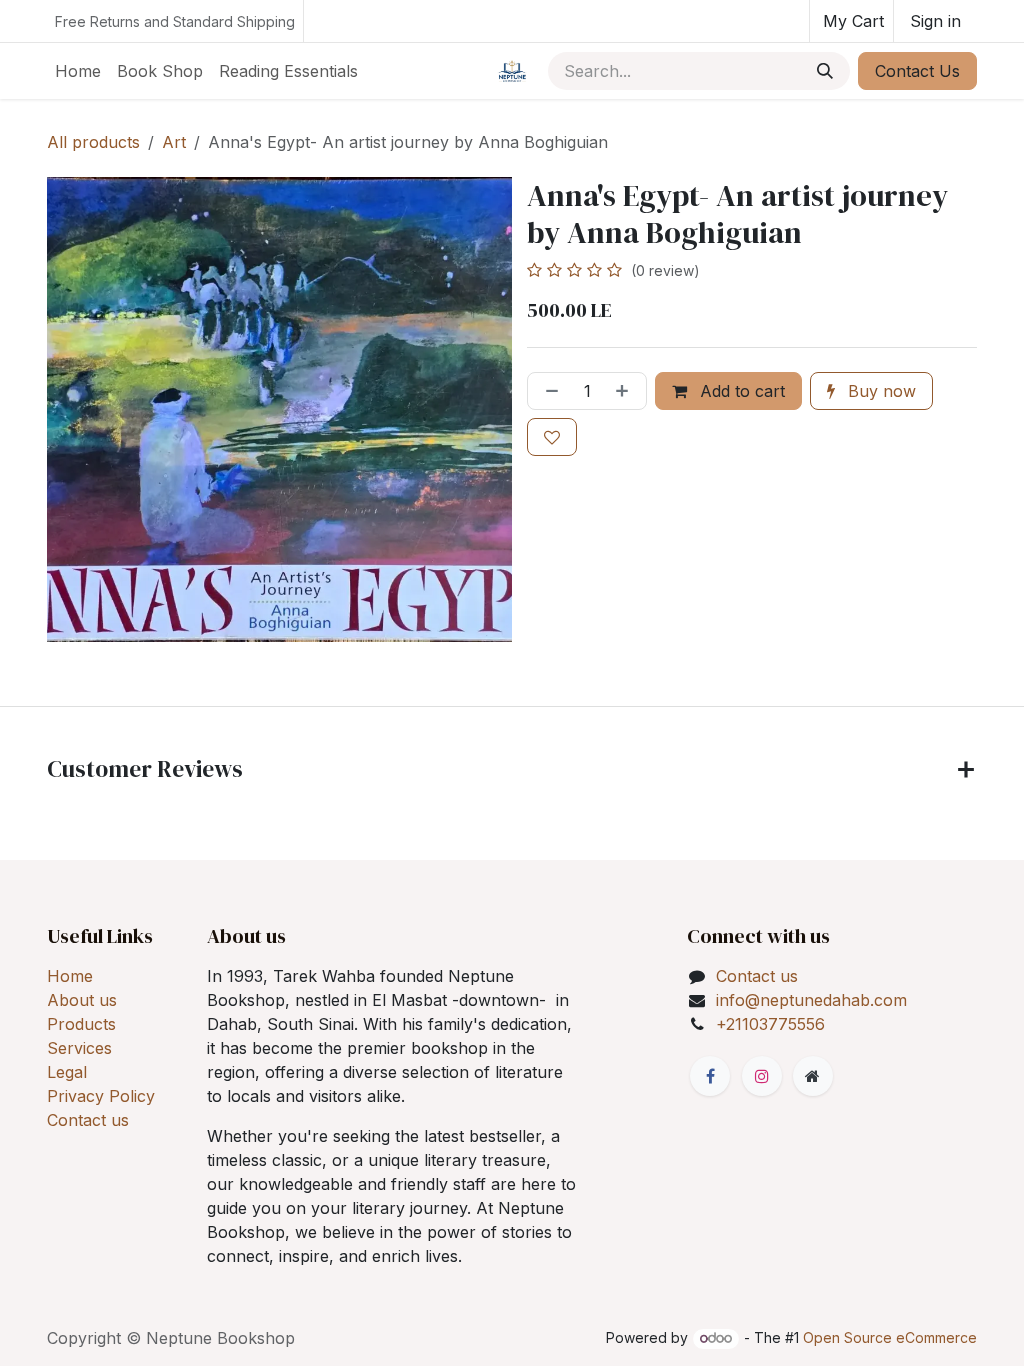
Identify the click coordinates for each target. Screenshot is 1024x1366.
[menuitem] (78, 71)
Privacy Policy (101, 1096)
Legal (67, 1072)
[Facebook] (710, 1076)
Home (70, 976)
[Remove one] (548, 391)
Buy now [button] (879, 391)
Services (79, 1048)
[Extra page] (813, 1076)
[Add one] (626, 391)
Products (81, 1024)
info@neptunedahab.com (811, 1000)
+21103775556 (770, 1024)
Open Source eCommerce (890, 1337)
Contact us (88, 1120)
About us (82, 1000)
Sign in (935, 21)
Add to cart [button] (740, 391)
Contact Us (917, 71)
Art (174, 142)
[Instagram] (762, 1076)
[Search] (825, 71)
